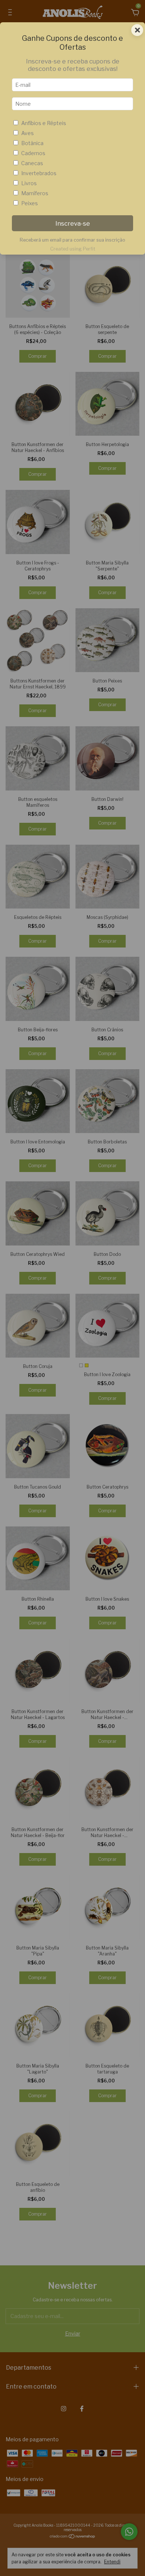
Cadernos (33, 153)
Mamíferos (35, 193)
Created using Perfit (73, 249)
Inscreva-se (73, 223)
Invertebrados (39, 173)
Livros (29, 183)
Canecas (32, 163)
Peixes (30, 203)
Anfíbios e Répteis (44, 123)
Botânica (32, 143)
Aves (28, 133)
